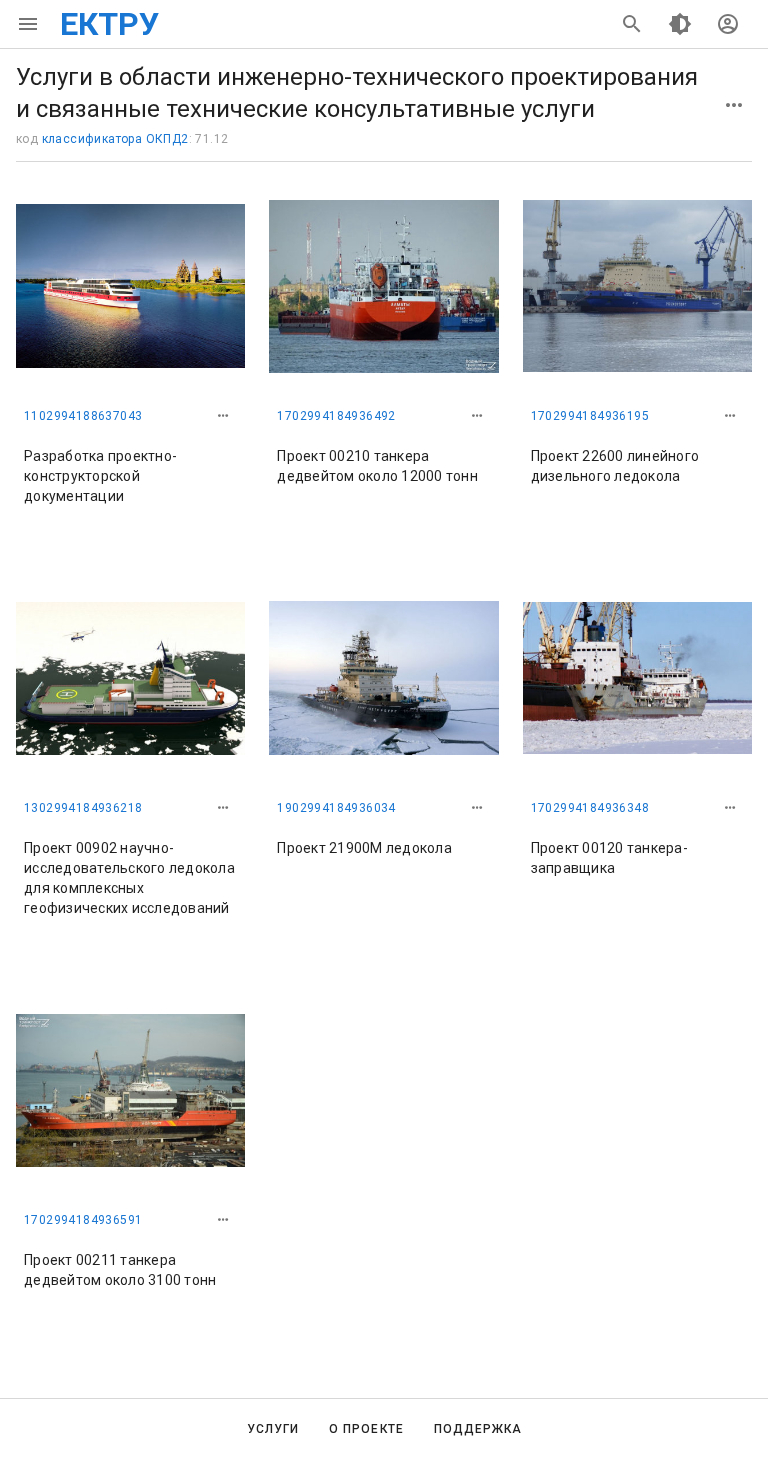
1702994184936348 (590, 808)
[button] (223, 416)
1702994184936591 (83, 1220)
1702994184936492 (336, 416)
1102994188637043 (83, 416)
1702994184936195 (590, 416)
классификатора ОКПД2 (115, 139)
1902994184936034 (336, 808)
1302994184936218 (83, 808)
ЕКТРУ (109, 24)
